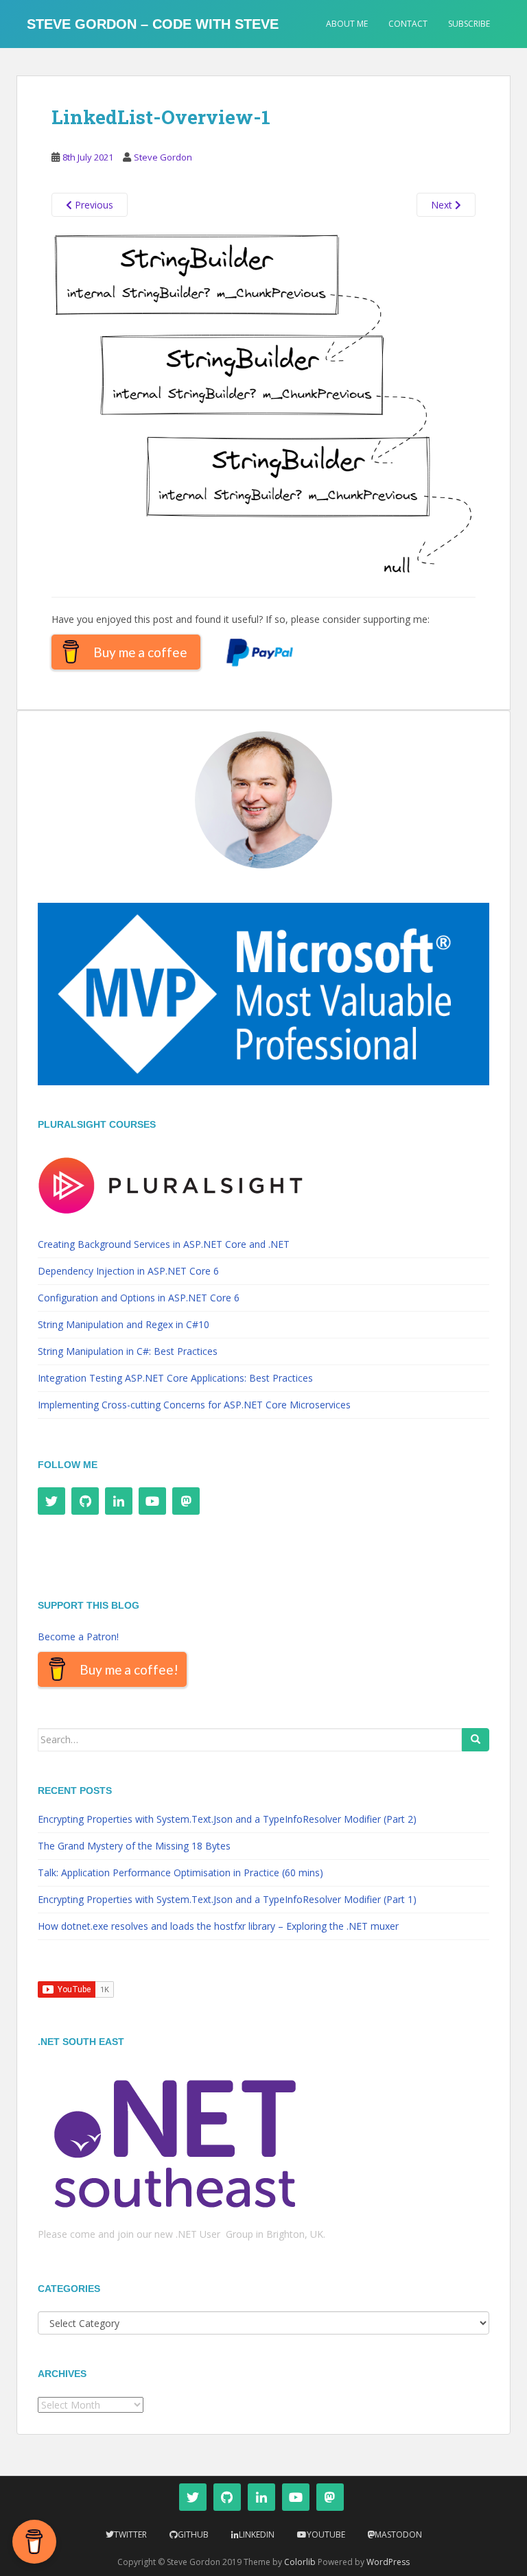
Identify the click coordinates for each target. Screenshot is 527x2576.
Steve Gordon (163, 157)
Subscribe (469, 24)
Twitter (130, 2534)
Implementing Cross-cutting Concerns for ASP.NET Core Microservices (194, 1405)
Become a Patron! (78, 1636)
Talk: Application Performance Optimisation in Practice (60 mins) (180, 1872)
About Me (347, 24)
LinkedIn (257, 2534)
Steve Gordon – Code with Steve (153, 24)
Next (443, 205)
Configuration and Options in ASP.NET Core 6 (139, 1298)
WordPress (388, 2562)
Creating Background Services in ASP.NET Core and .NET (164, 1244)
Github (193, 2534)
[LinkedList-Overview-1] (263, 406)
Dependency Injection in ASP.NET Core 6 (128, 1271)
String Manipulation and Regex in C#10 (124, 1324)
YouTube (326, 2534)
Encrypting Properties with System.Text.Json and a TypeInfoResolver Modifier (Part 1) (227, 1899)
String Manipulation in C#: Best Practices (128, 1351)
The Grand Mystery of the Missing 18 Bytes (134, 1846)
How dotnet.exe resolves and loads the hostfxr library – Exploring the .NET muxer (218, 1926)
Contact (408, 24)
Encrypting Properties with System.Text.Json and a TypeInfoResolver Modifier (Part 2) (227, 1819)
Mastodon (398, 2534)
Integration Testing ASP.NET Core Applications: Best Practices (175, 1378)
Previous (93, 205)
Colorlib (300, 2562)
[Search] (476, 1740)
